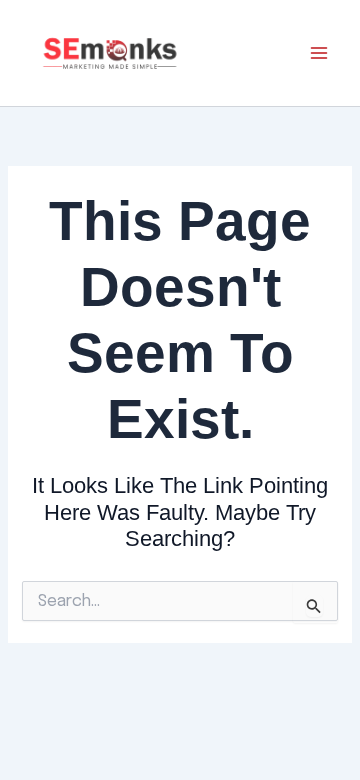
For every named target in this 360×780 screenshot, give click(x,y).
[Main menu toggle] (319, 53)
